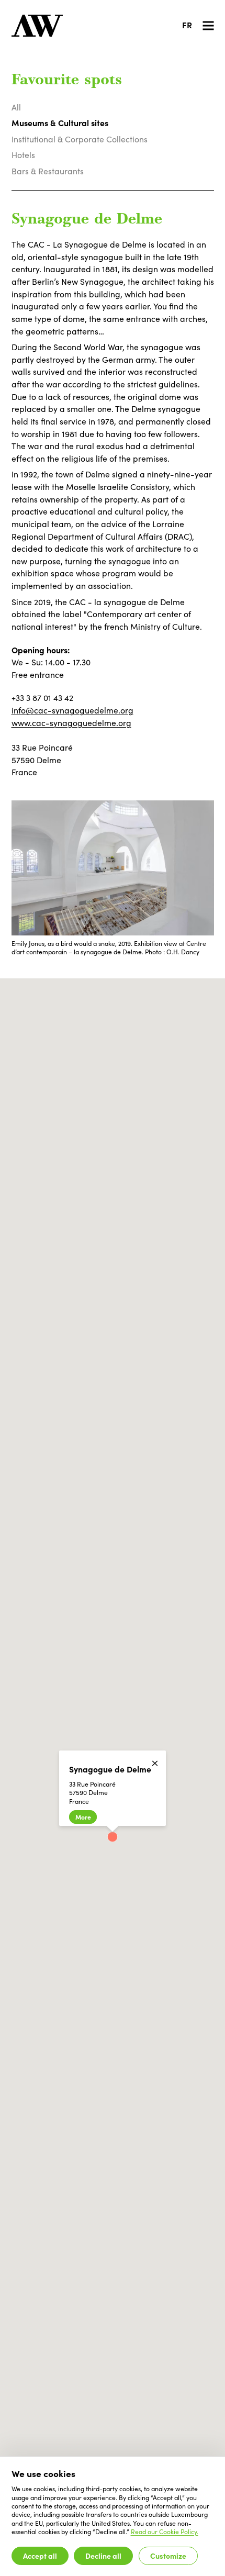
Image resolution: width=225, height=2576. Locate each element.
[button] (113, 1837)
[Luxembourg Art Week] (37, 26)
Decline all (103, 2556)
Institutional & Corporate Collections (80, 139)
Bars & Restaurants (48, 171)
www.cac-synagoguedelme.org (71, 723)
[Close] (155, 1763)
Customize (168, 2556)
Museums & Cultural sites (60, 122)
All (16, 107)
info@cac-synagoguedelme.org (72, 710)
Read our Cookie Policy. (165, 2532)
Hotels (23, 155)
